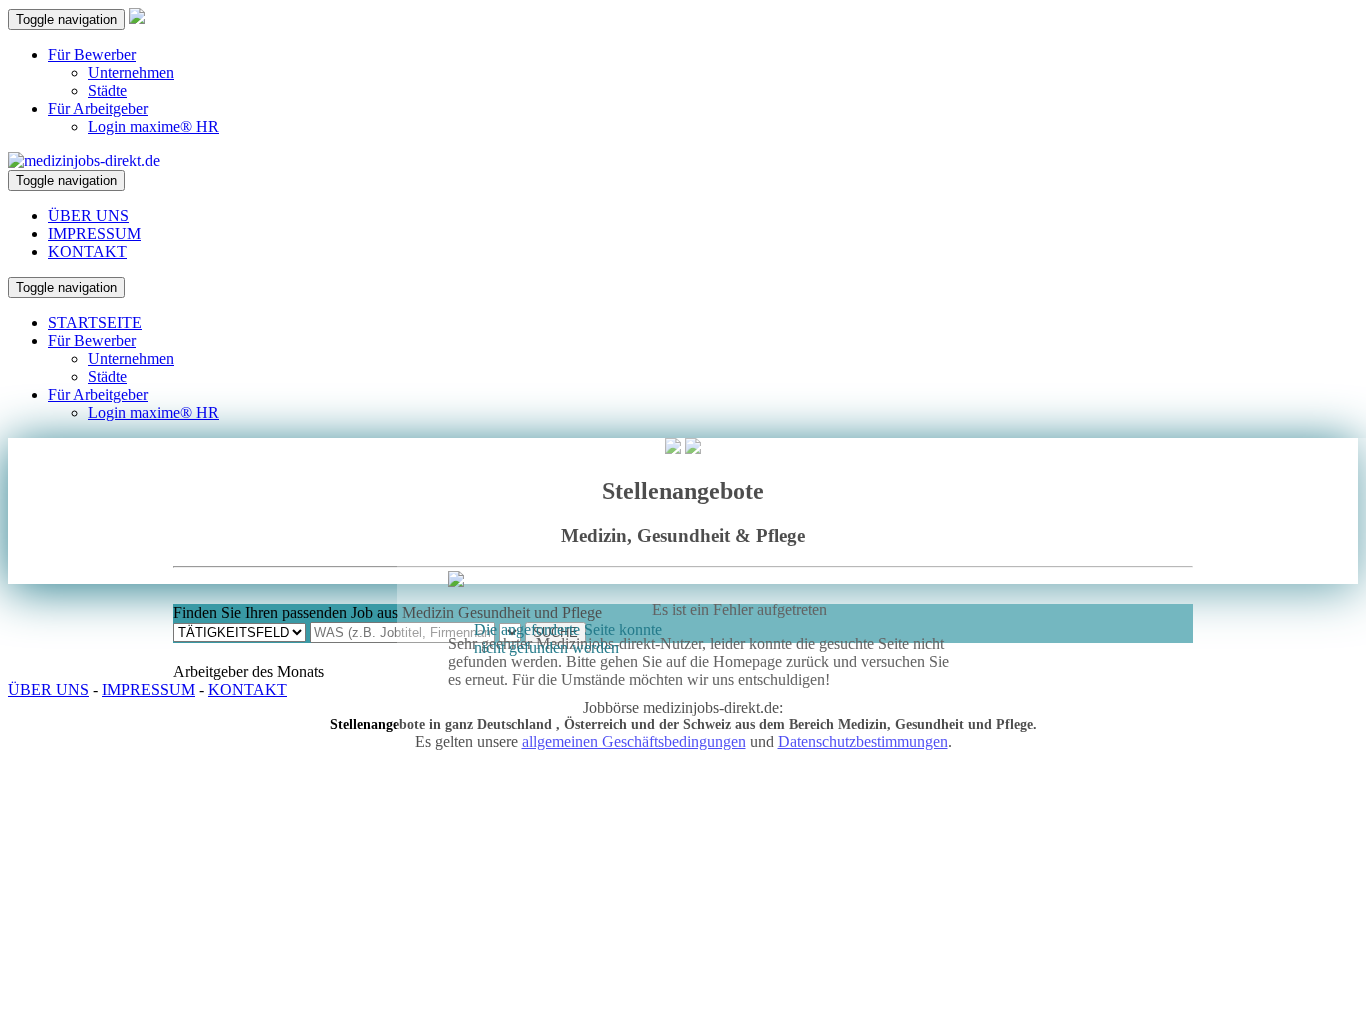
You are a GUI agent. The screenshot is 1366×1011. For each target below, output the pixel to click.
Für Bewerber (92, 54)
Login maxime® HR (153, 126)
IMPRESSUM (94, 233)
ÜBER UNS (88, 215)
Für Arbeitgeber (98, 108)
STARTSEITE (95, 322)
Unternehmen (131, 72)
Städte (107, 90)
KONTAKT (87, 251)
